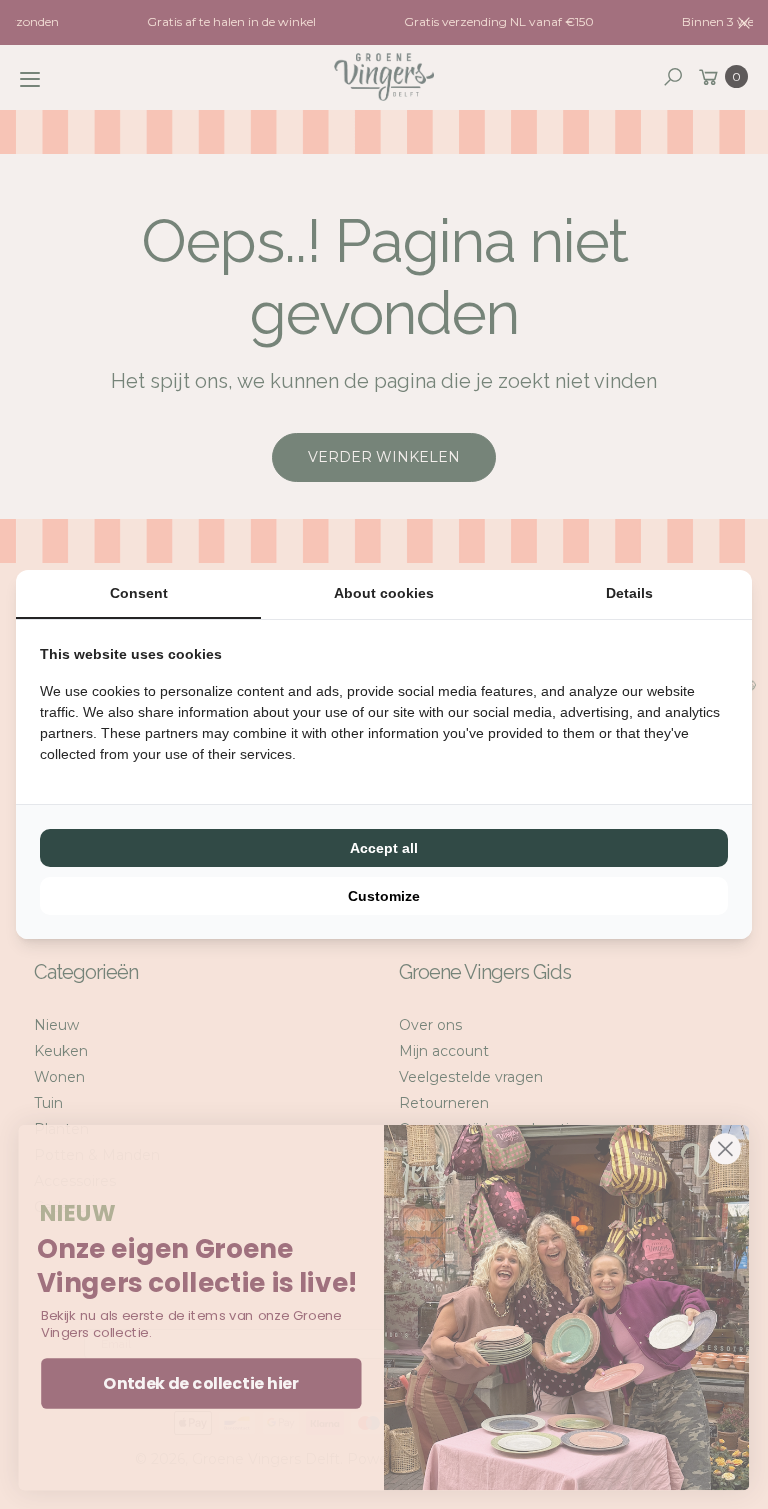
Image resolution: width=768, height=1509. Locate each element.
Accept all (384, 848)
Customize (384, 896)
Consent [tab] (139, 593)
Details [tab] (629, 593)
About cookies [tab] (384, 593)
